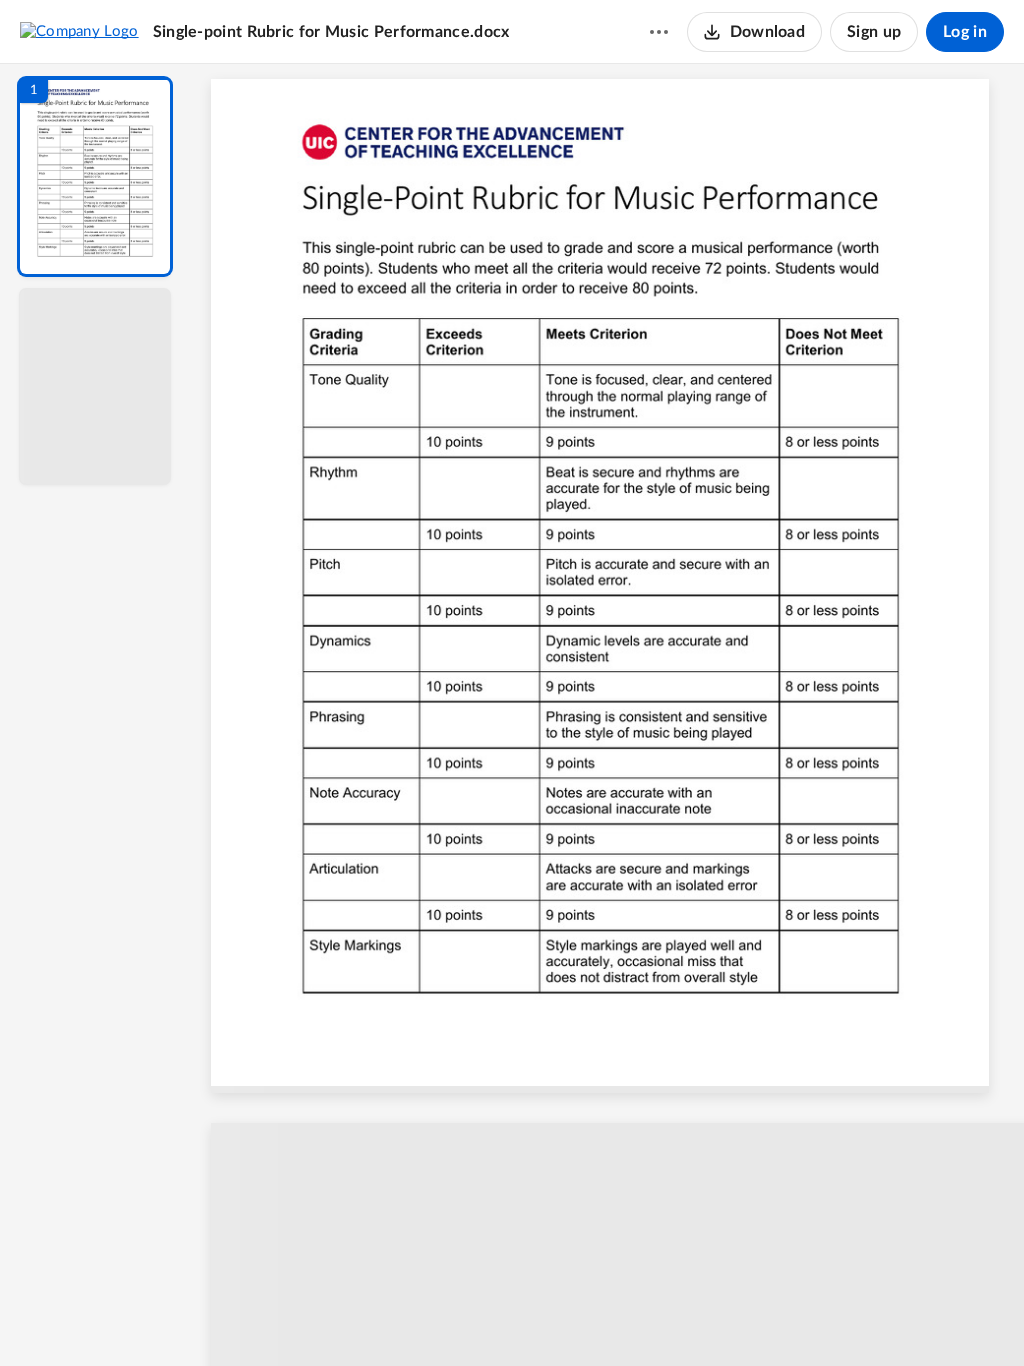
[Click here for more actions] (659, 32)
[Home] (79, 31)
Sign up (874, 32)
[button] (95, 176)
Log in (965, 32)
